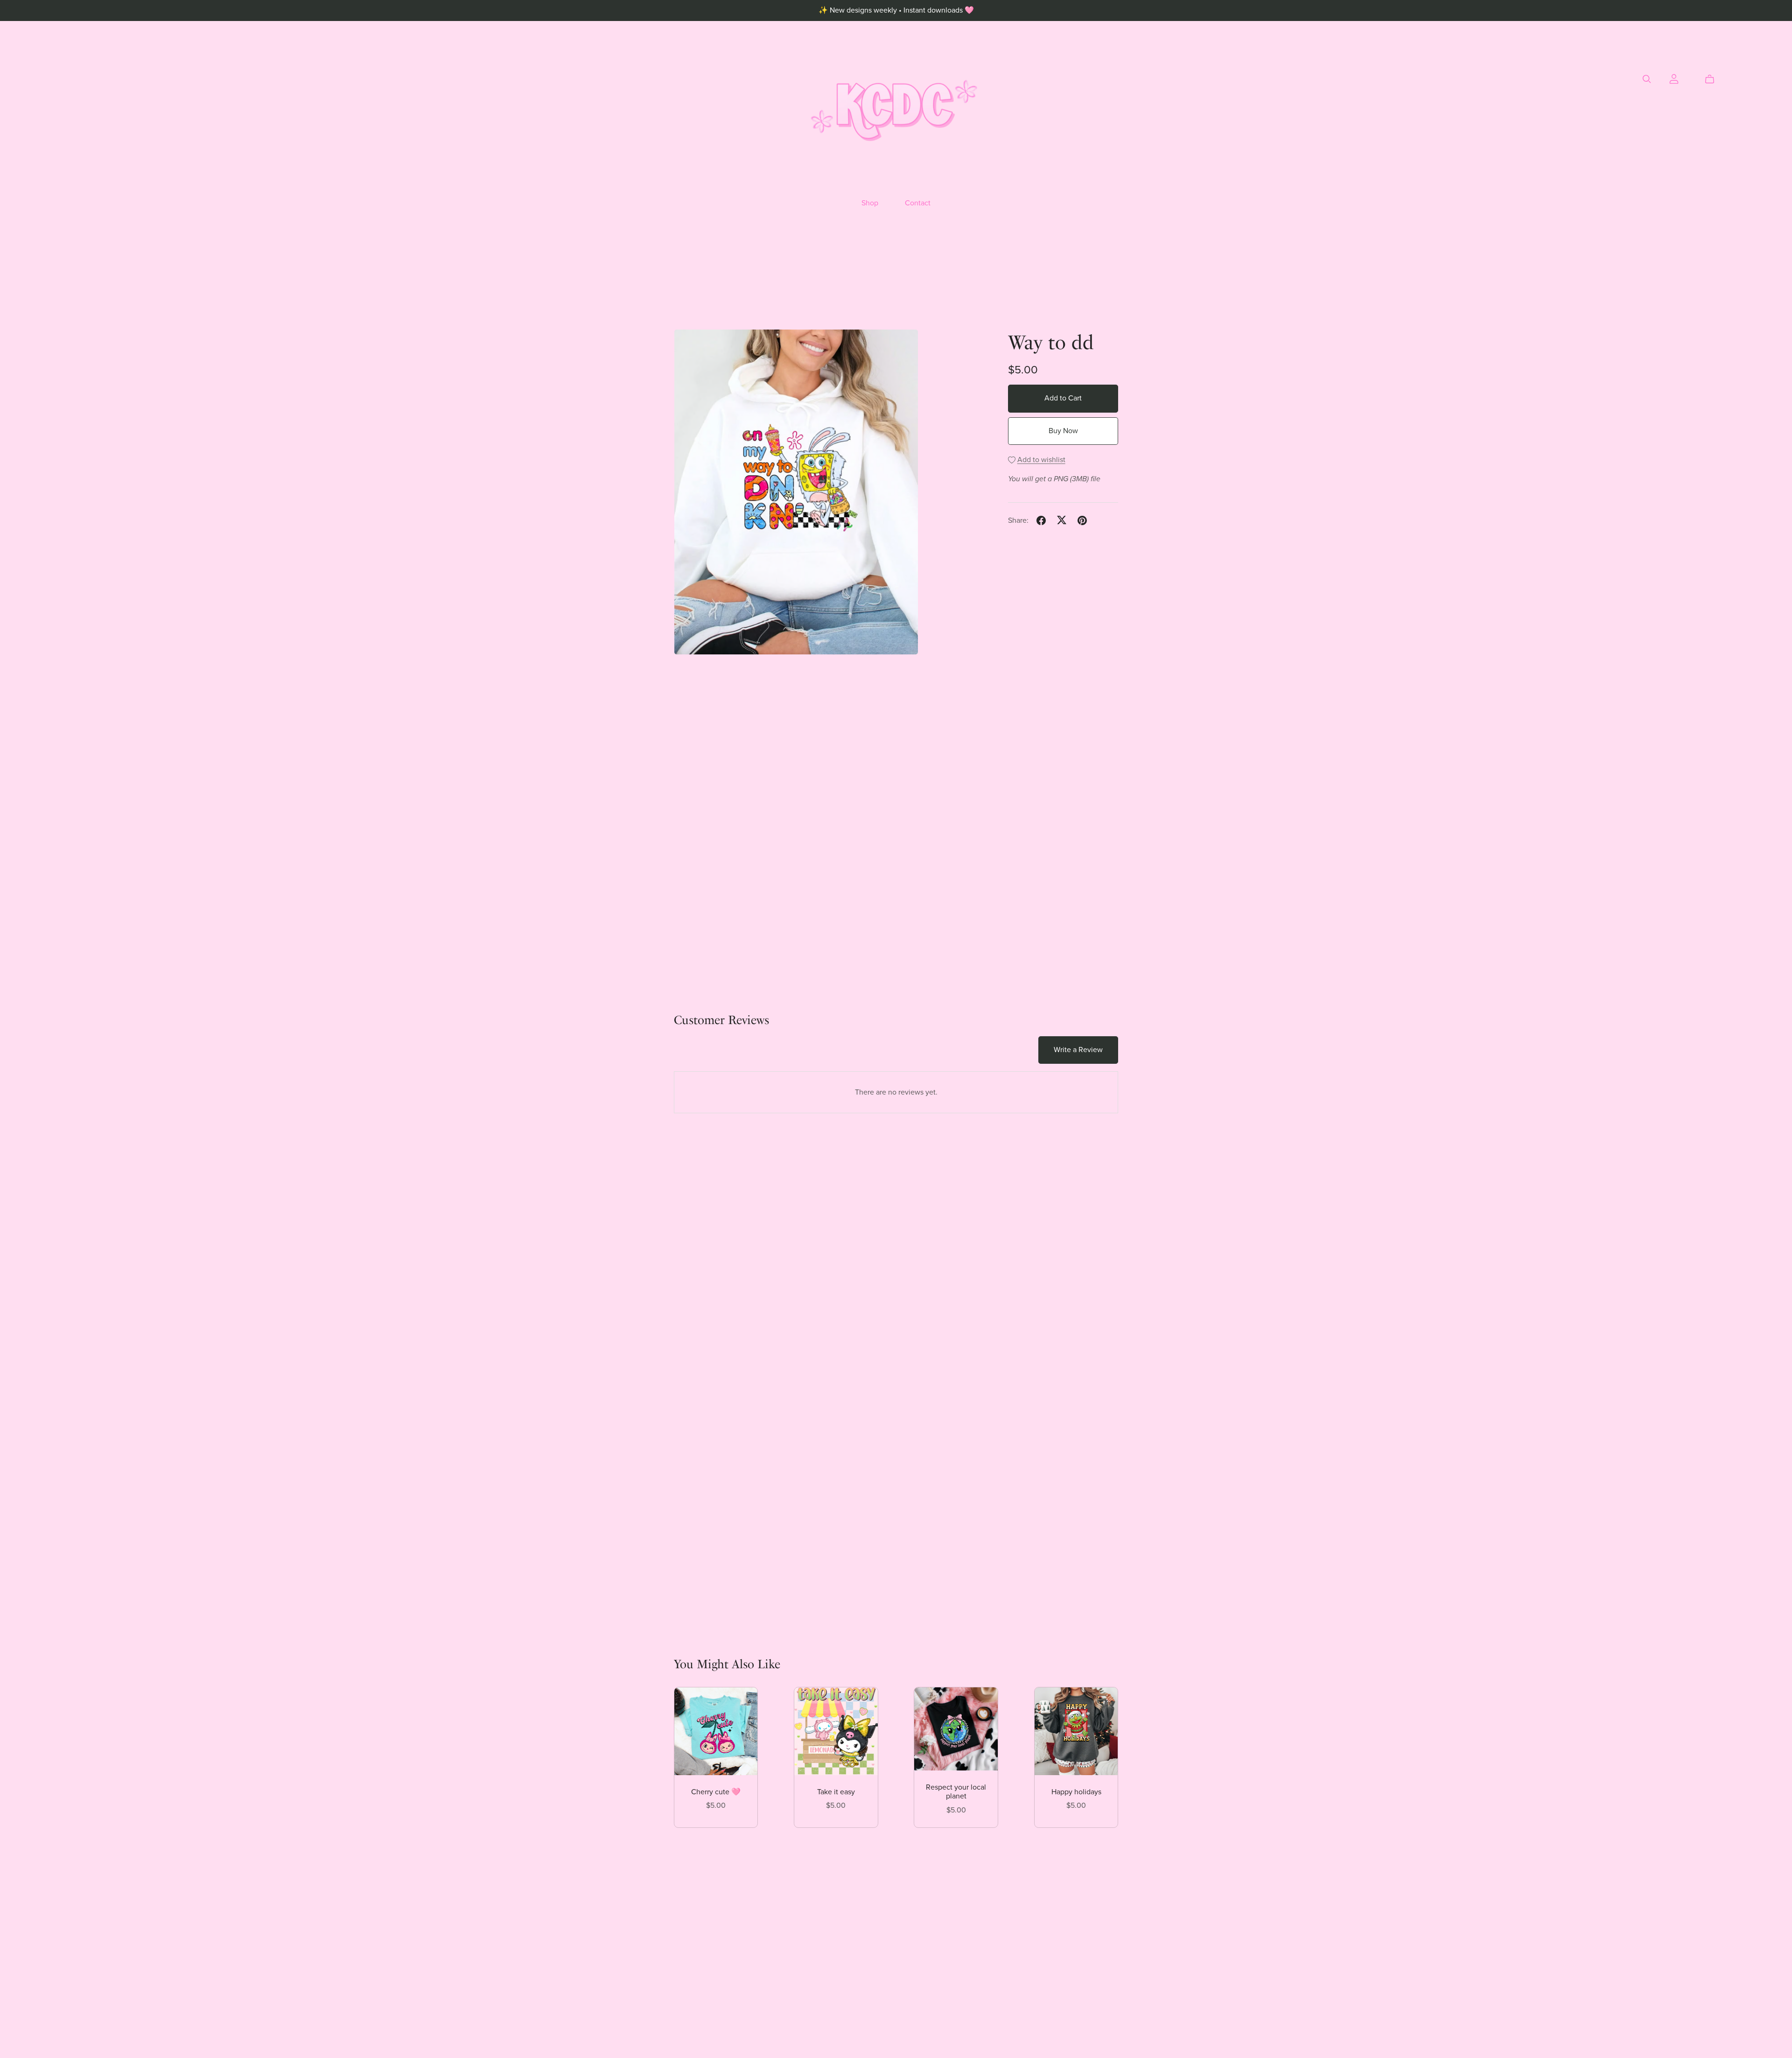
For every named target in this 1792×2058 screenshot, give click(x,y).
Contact (918, 203)
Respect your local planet (956, 1792)
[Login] (1674, 78)
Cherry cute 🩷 (716, 1792)
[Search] (1647, 79)
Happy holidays (1076, 1792)
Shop (870, 203)
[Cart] (1713, 79)
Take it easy (836, 1792)
